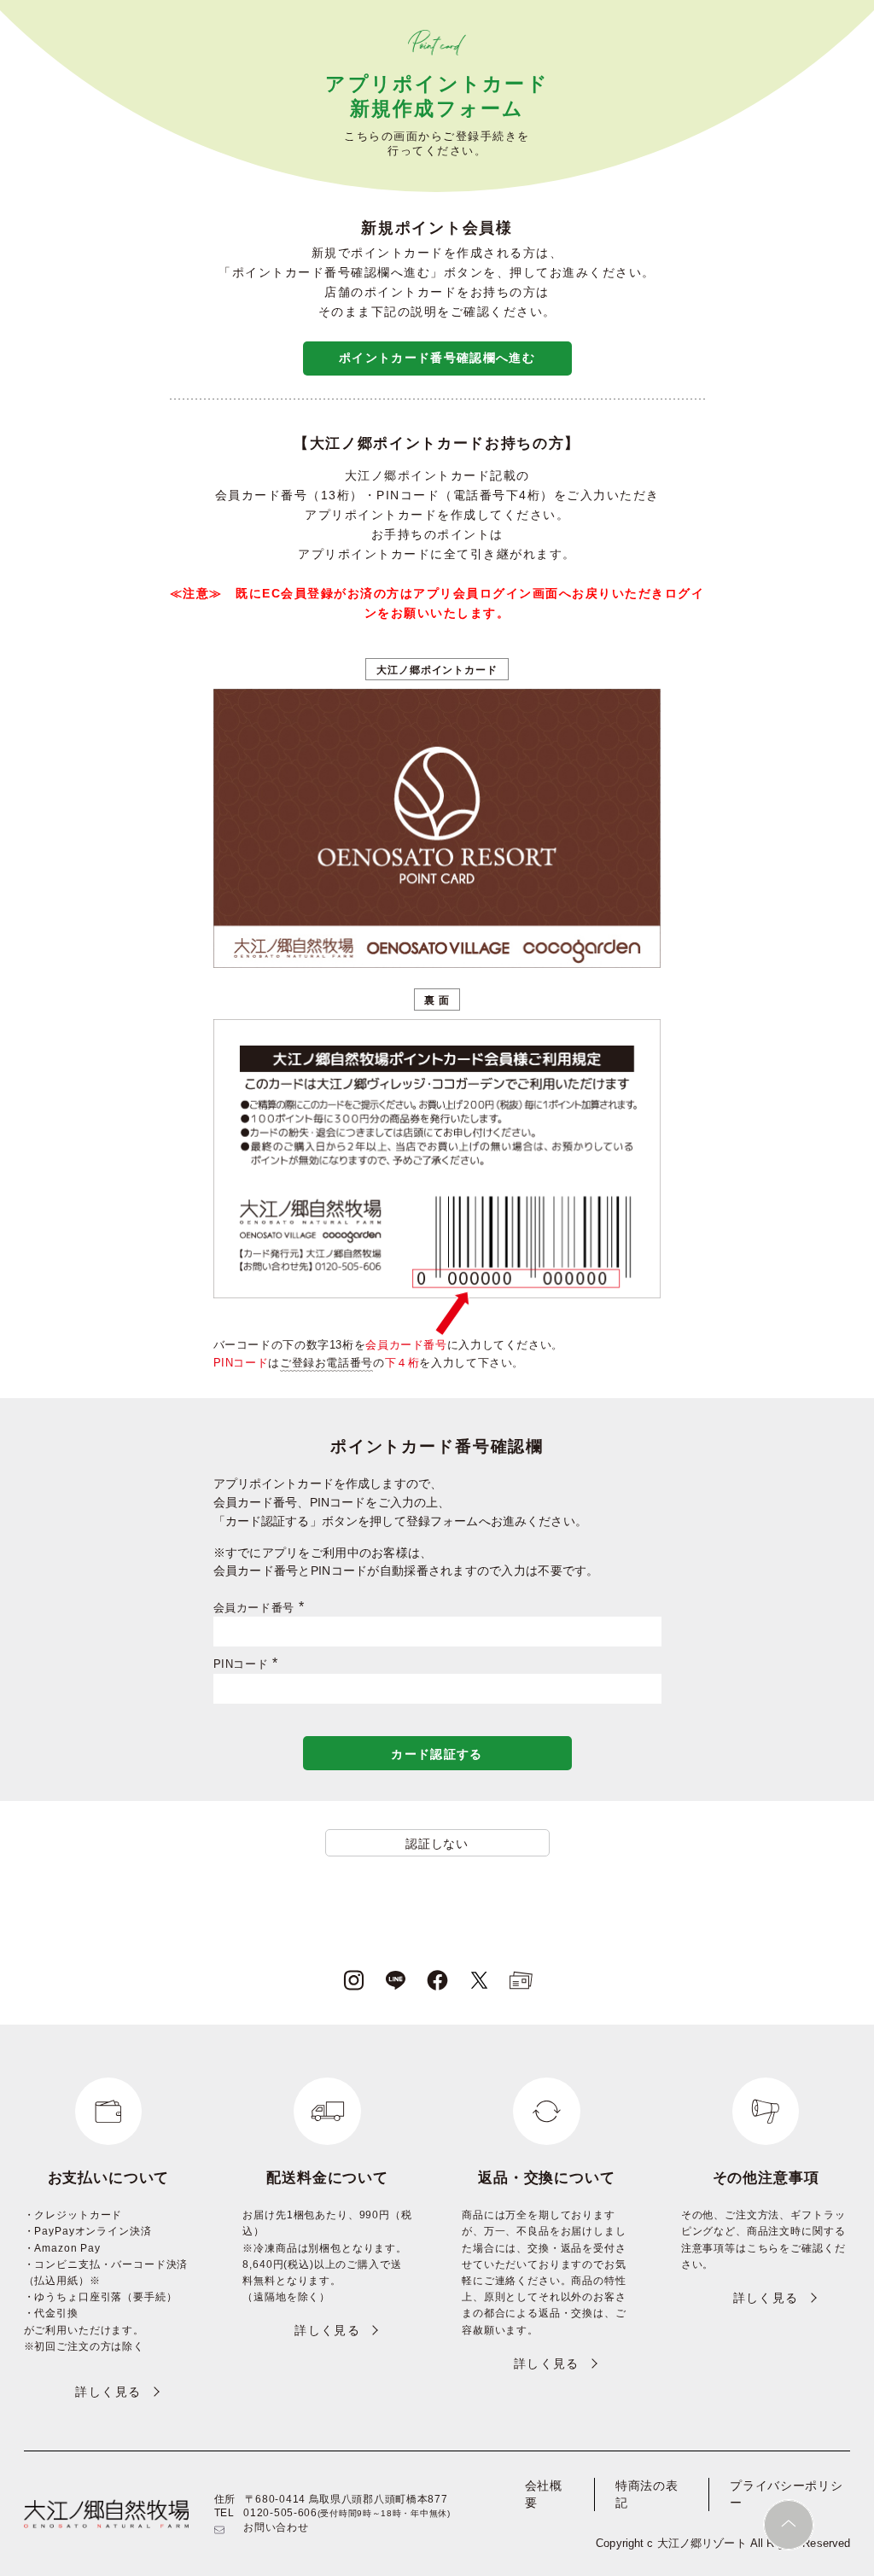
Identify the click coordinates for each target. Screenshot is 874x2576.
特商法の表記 (647, 2494)
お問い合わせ (276, 2527)
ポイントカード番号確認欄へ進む (437, 358)
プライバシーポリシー (786, 2494)
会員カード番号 (262, 1608)
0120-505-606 (280, 2513)
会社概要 (544, 2494)
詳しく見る (108, 2392)
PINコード (249, 1664)
